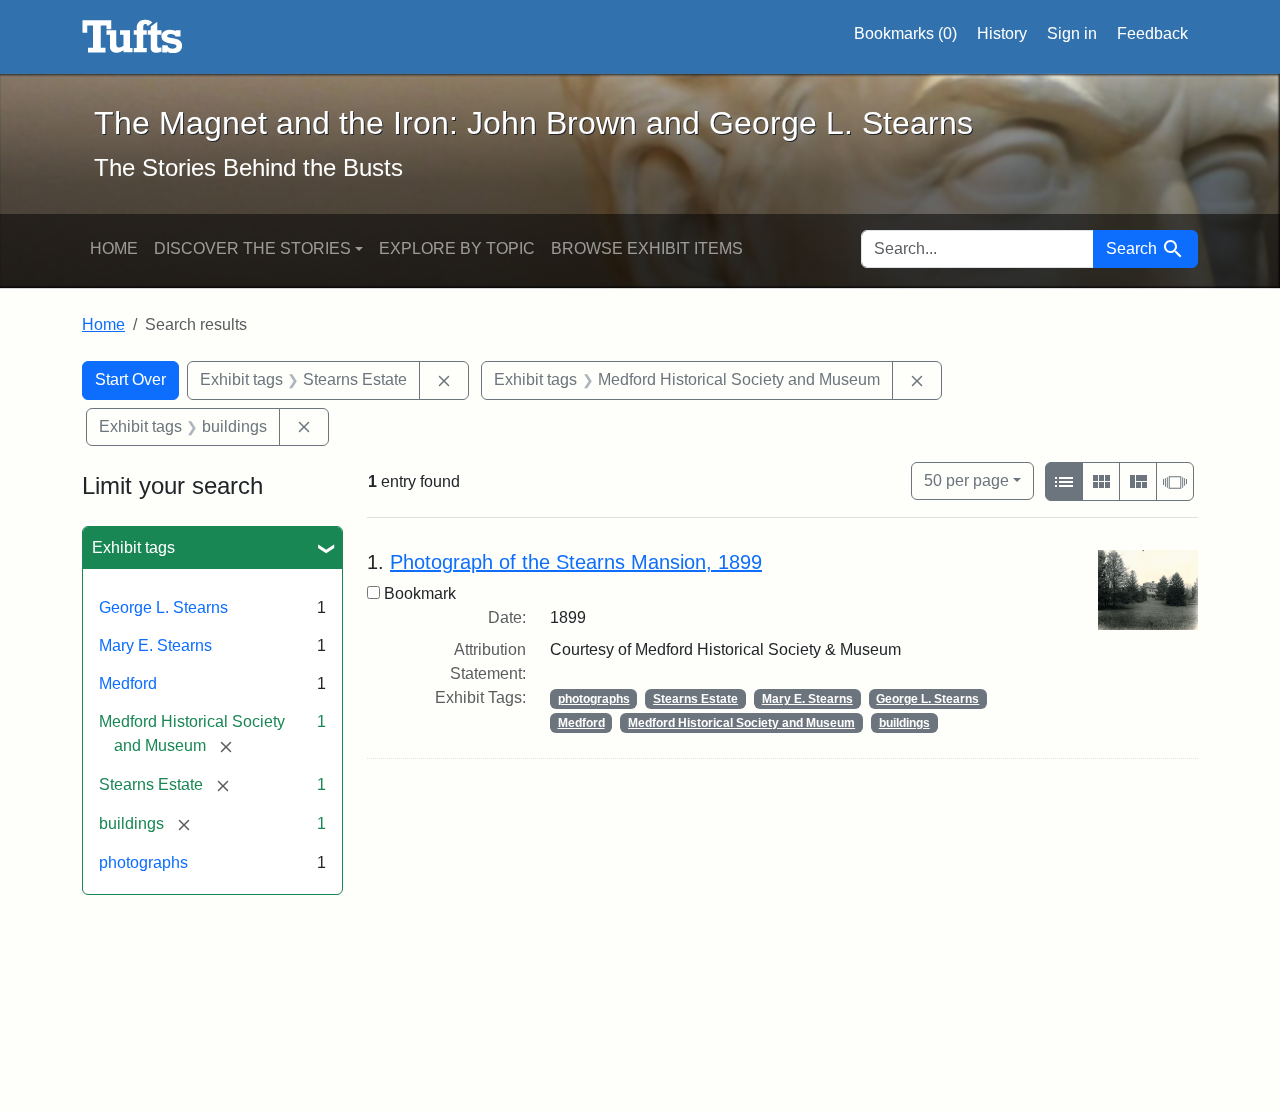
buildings (904, 723)
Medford (128, 683)
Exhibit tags (133, 547)
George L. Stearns (163, 607)
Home (114, 248)
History (1002, 33)
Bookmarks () (905, 33)
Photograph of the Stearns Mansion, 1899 (576, 562)
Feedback (1152, 33)
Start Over (130, 379)
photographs (143, 862)
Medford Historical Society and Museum (741, 723)
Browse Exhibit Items (647, 248)
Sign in (1072, 33)
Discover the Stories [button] (252, 248)
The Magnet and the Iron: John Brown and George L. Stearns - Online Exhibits (132, 37)
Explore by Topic (457, 248)
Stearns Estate (695, 699)
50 (966, 480)
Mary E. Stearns (155, 645)
